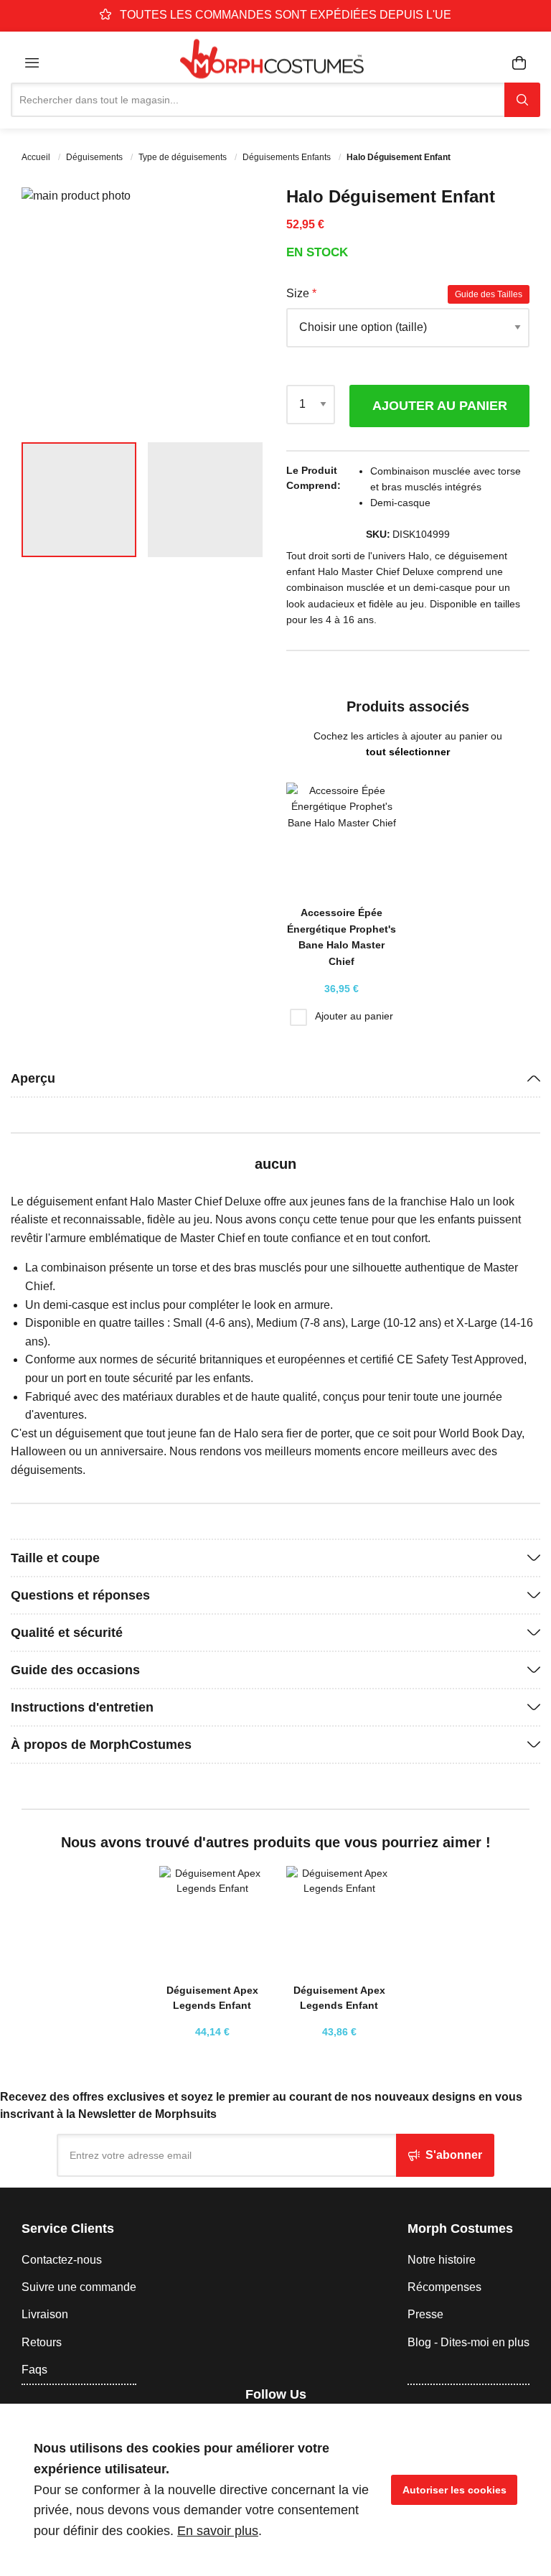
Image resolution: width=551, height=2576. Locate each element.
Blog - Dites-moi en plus (468, 2342)
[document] (275, 2490)
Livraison (45, 2314)
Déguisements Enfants (288, 157)
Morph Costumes (460, 2229)
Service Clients (68, 2229)
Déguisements (95, 157)
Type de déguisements (184, 157)
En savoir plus (218, 2531)
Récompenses (444, 2287)
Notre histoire (442, 2260)
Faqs (34, 2370)
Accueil (37, 157)
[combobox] (258, 100)
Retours (42, 2342)
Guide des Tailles (489, 294)
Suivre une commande (79, 2287)
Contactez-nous (62, 2260)
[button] (236, 309)
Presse (425, 2314)
